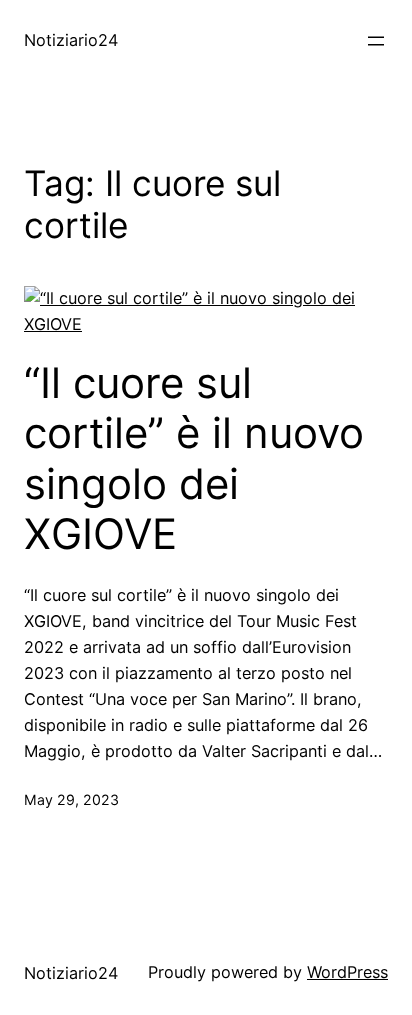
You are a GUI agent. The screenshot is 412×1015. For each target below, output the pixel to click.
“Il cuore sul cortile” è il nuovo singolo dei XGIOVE (194, 458)
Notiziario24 (71, 40)
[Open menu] (376, 41)
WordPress (347, 972)
